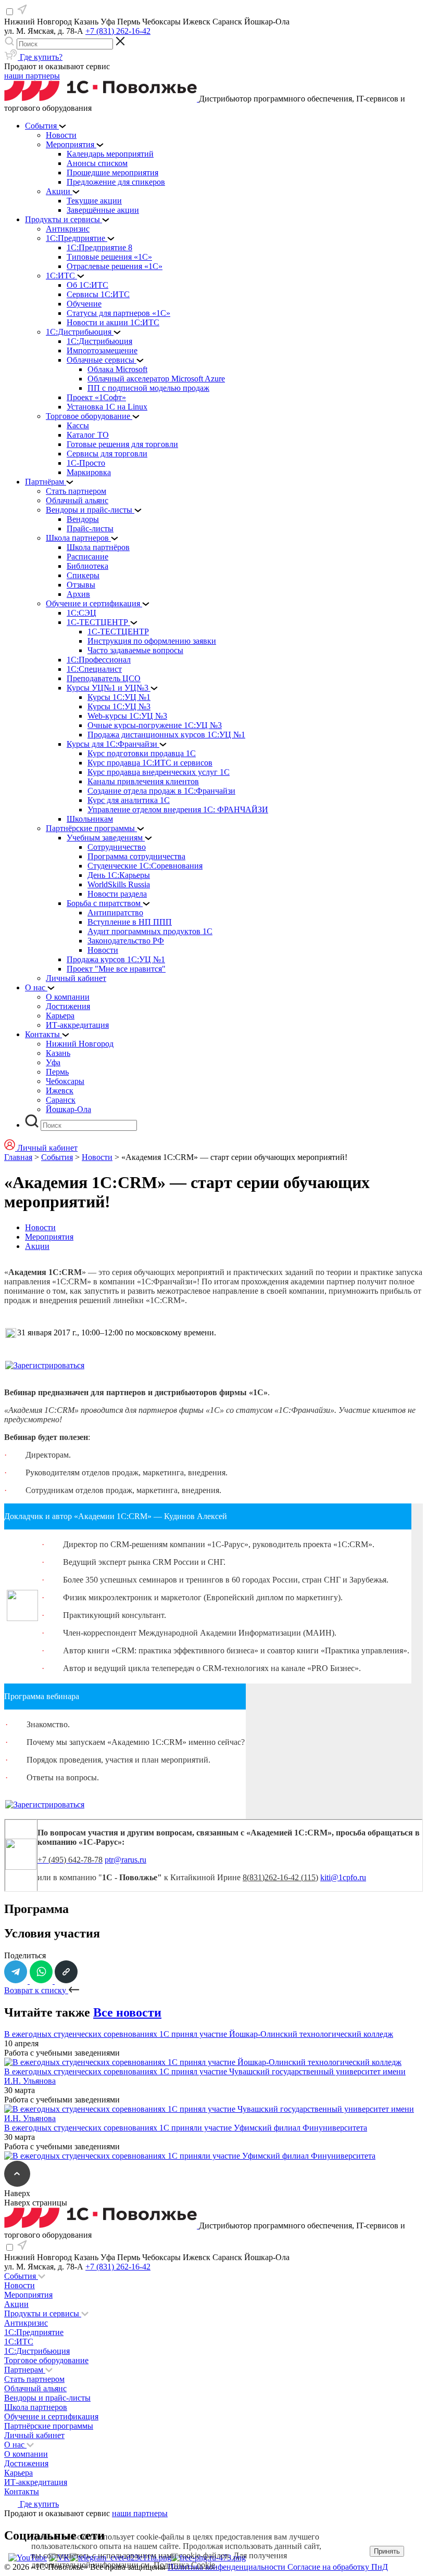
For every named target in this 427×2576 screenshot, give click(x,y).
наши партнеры (32, 76)
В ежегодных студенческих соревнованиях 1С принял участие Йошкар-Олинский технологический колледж (199, 2034)
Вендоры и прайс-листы (47, 2398)
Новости (97, 1157)
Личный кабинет (34, 2435)
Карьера (18, 2473)
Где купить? (40, 57)
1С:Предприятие (34, 2332)
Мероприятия (49, 1237)
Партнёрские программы (49, 2426)
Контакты (22, 2491)
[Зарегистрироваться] (45, 1365)
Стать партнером (34, 2379)
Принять (387, 2551)
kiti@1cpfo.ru (343, 1877)
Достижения (26, 2463)
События (57, 1157)
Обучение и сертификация (51, 2416)
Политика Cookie (184, 2565)
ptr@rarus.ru (125, 1860)
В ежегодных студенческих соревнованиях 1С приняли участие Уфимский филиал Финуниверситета (186, 2128)
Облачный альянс (35, 2388)
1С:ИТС (19, 2342)
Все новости (127, 2012)
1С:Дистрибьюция (37, 2351)
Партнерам (25, 2370)
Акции (37, 1246)
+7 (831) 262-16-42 (118, 31)
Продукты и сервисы (43, 2313)
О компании (26, 2454)
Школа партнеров (36, 2407)
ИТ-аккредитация (36, 2482)
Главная (18, 1157)
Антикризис (26, 2323)
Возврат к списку (36, 1990)
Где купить (38, 2504)
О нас (15, 2445)
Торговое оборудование (46, 2360)
